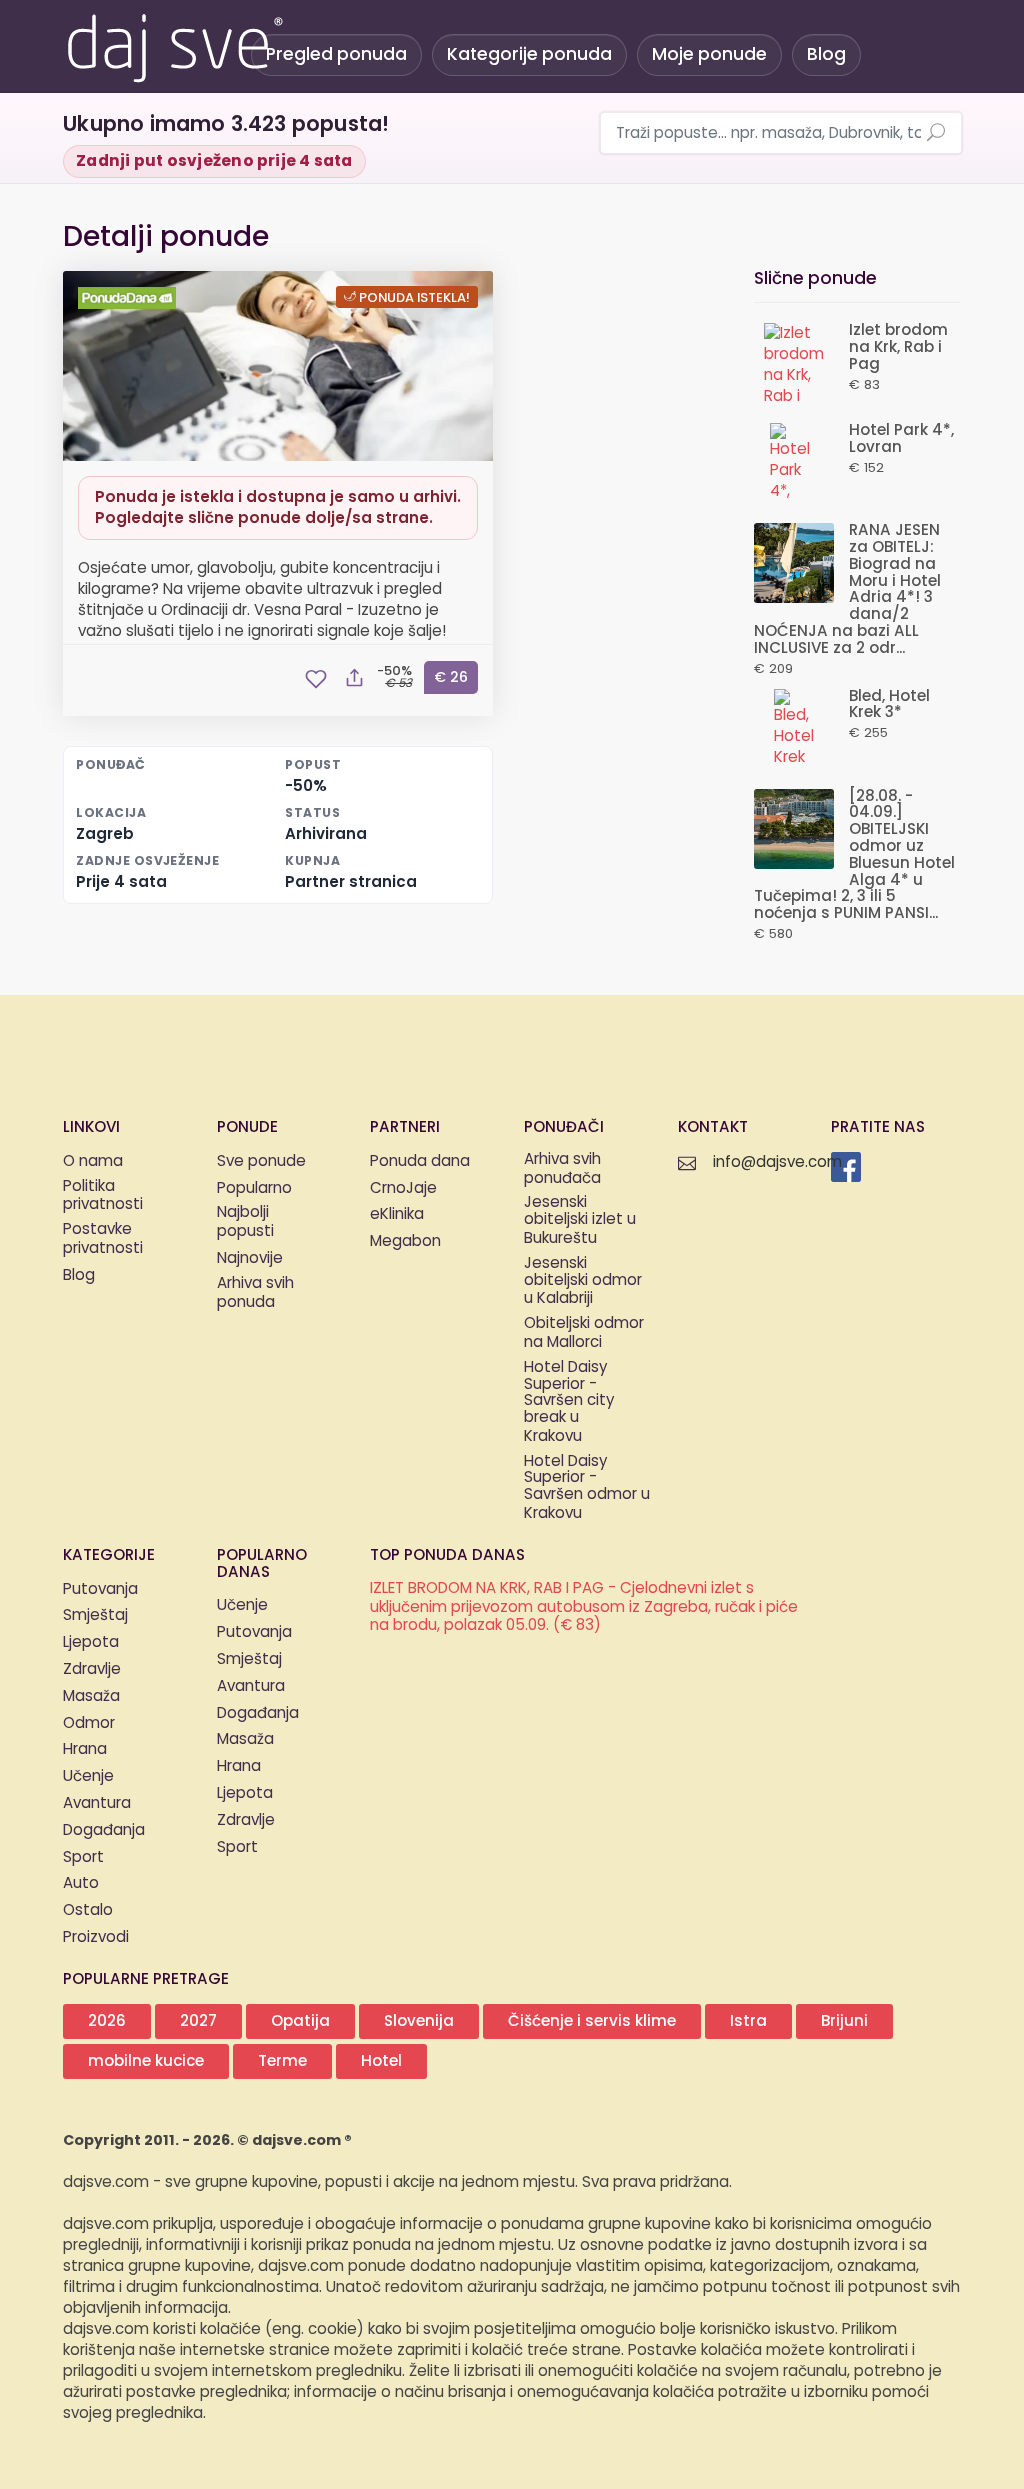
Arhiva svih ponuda (255, 1294)
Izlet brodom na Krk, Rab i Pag (898, 347)
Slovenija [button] (419, 2021)
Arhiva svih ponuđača (562, 1170)
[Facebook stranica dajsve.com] (846, 1167)
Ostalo (88, 1910)
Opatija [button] (300, 2021)
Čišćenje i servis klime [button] (592, 2021)
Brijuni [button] (844, 2021)
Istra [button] (748, 2021)
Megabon (405, 1241)
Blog (826, 54)
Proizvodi (96, 1937)
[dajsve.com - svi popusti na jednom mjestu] (174, 45)
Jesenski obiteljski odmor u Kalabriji (583, 1282)
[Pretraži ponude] (936, 134)
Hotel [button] (381, 2061)
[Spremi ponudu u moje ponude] (316, 679)
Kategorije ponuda (529, 54)
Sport (83, 1857)
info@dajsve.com (777, 1162)
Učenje (88, 1776)
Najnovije (250, 1258)
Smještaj (95, 1615)
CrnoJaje (403, 1188)
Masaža (91, 1696)
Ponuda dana (420, 1161)
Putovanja (100, 1589)
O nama (93, 1161)
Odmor (89, 1723)
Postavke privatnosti (103, 1240)
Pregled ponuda (336, 54)
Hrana (85, 1749)
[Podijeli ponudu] (354, 679)
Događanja (104, 1830)
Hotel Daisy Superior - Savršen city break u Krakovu (569, 1403)
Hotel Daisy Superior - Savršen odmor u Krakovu (587, 1488)
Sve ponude (261, 1161)
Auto (81, 1883)
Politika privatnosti (103, 1197)
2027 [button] (198, 2021)
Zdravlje (92, 1669)
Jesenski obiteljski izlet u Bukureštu (580, 1221)
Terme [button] (282, 2061)
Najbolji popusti (245, 1223)
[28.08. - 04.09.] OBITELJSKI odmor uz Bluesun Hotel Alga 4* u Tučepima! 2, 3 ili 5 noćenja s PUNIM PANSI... (854, 855)
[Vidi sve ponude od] (130, 298)
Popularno (254, 1188)
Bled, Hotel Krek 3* (889, 705)
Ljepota (91, 1642)
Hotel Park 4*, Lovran (901, 439)
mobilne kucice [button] (146, 2061)
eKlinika (397, 1214)
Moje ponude (709, 54)
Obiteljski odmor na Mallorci (584, 1334)
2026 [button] (107, 2021)
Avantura (97, 1803)
